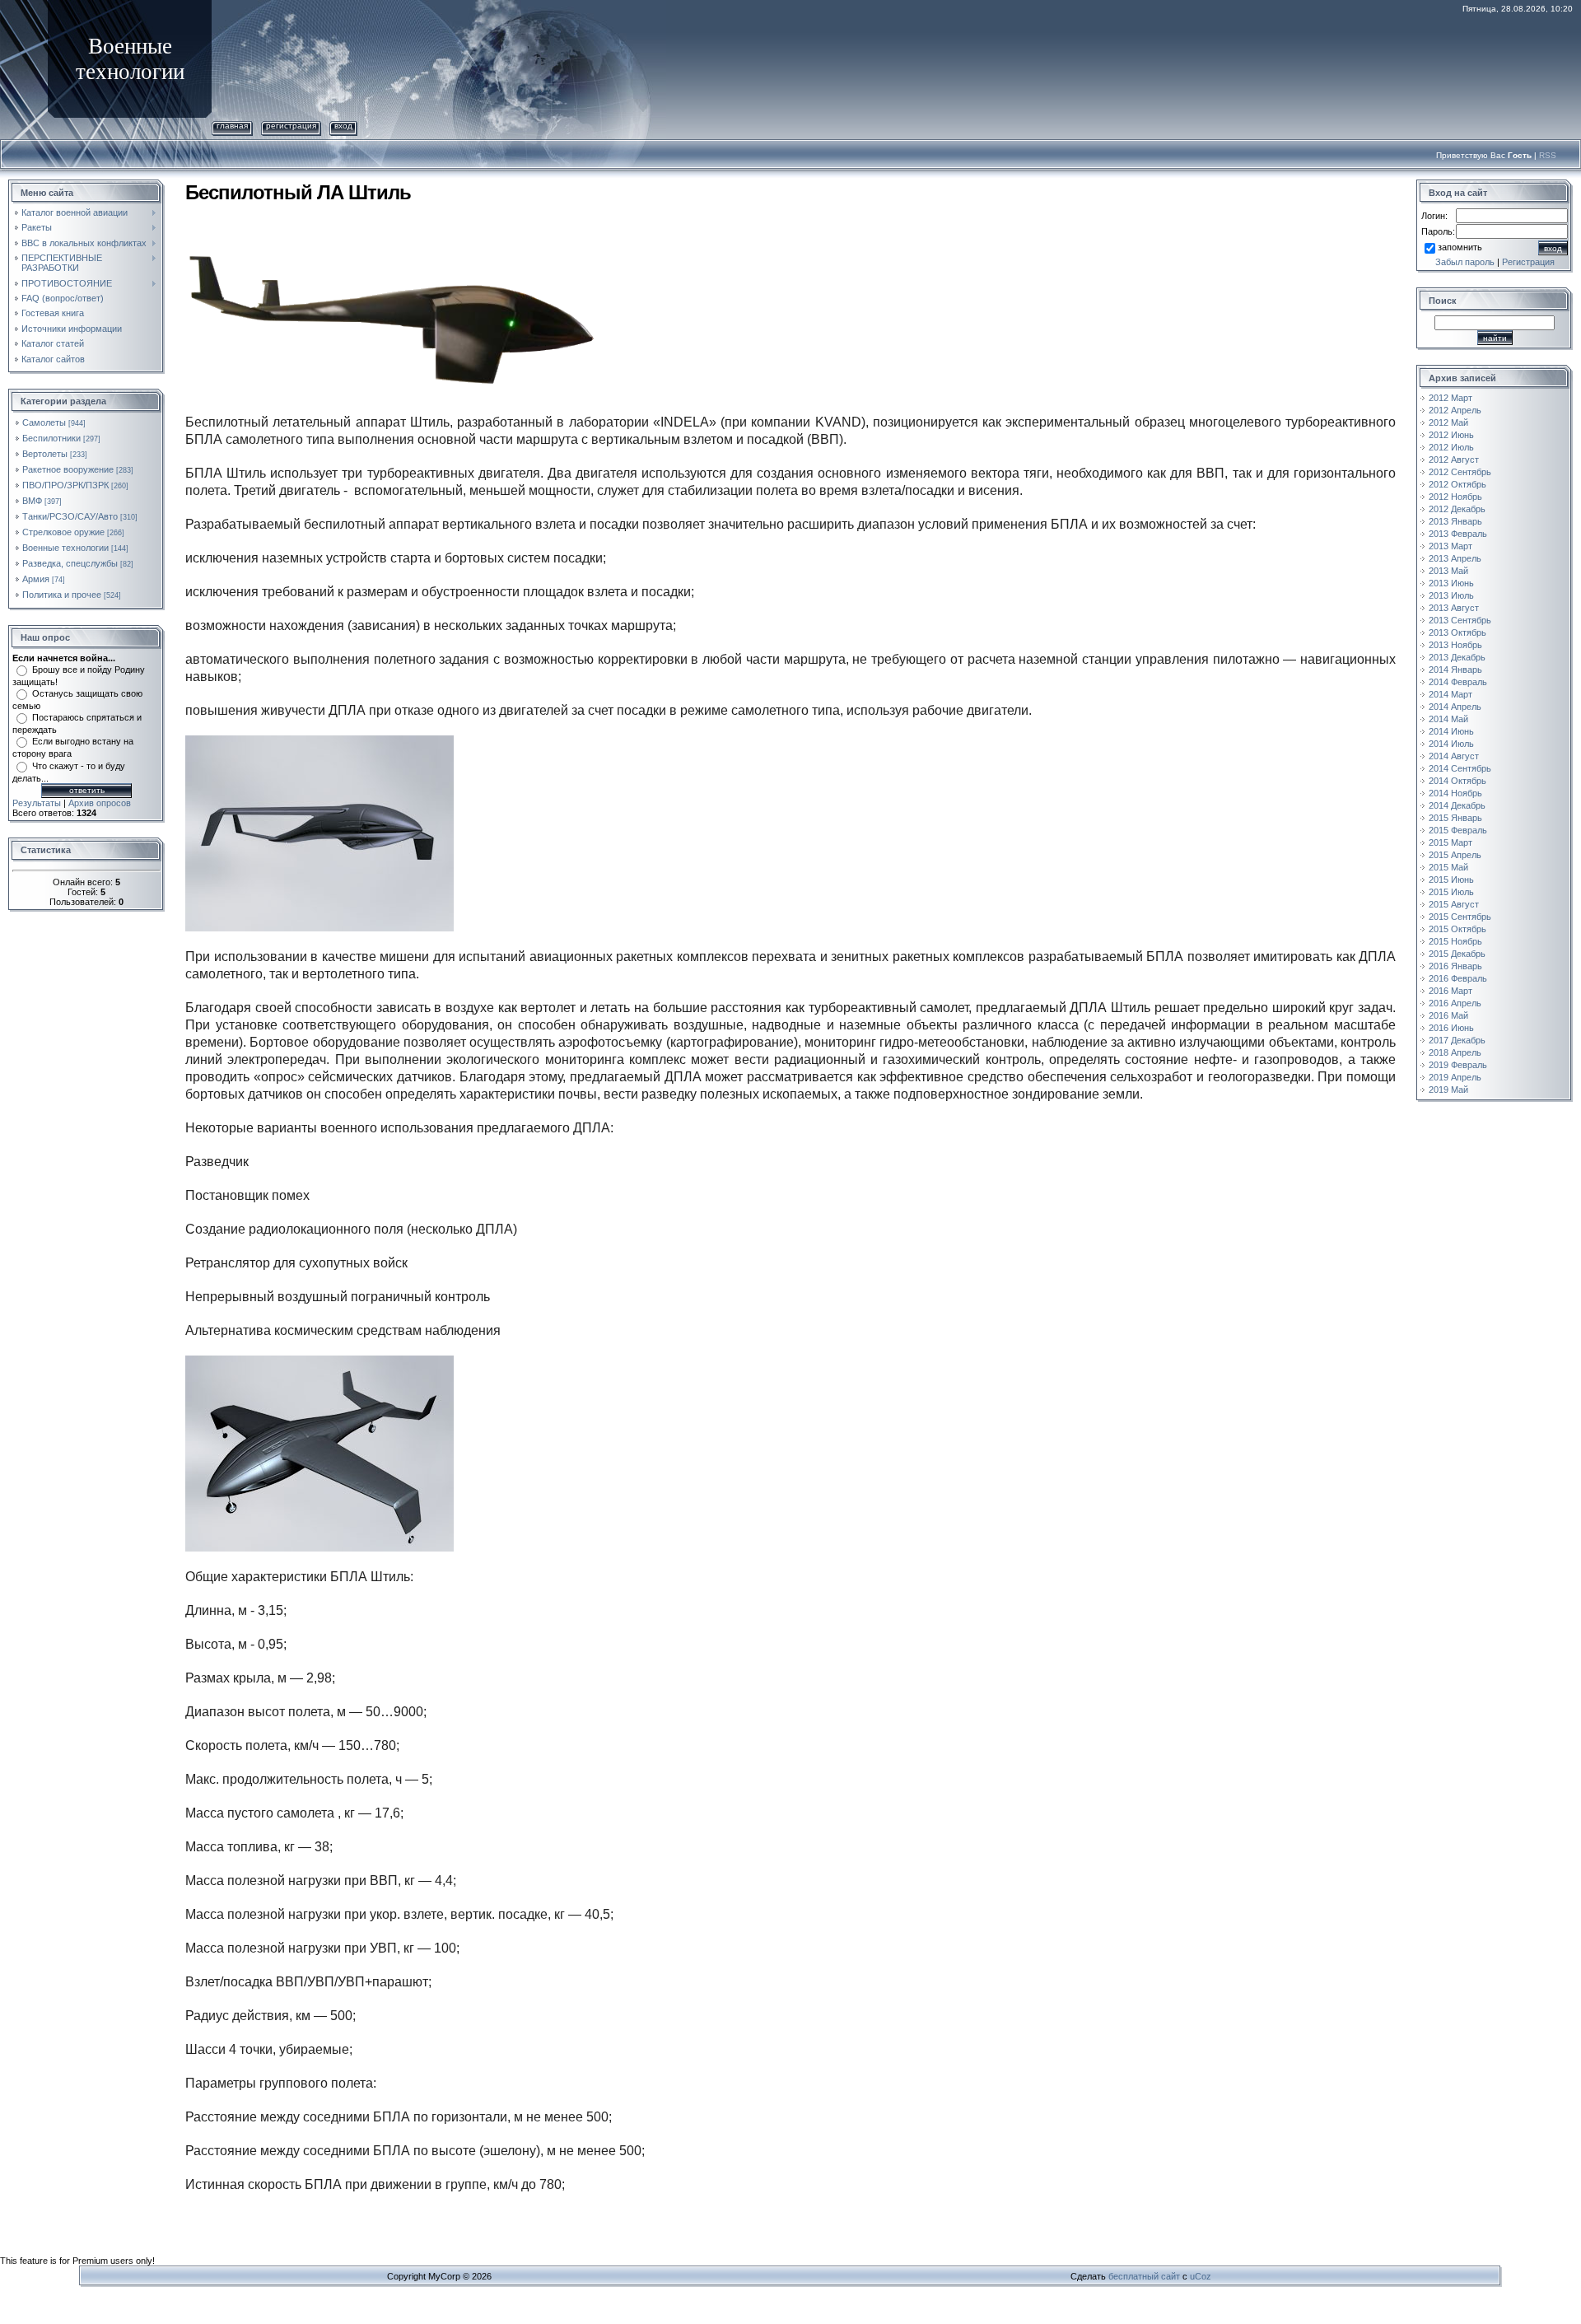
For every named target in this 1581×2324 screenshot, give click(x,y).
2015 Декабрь (1457, 954)
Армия (36, 579)
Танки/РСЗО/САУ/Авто (70, 516)
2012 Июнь (1451, 435)
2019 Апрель (1455, 1077)
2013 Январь (1455, 521)
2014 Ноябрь (1455, 793)
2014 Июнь (1451, 731)
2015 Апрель (1455, 855)
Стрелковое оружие (63, 532)
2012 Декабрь (1457, 509)
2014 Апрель (1455, 707)
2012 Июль (1451, 447)
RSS (1548, 155)
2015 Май (1448, 867)
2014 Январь (1455, 670)
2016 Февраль (1458, 978)
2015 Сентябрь (1460, 917)
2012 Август (1454, 460)
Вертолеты (45, 454)
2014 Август (1454, 756)
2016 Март (1450, 991)
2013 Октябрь (1457, 632)
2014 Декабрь (1457, 805)
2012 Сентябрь (1460, 472)
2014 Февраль (1458, 682)
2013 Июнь (1451, 583)
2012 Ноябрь (1455, 497)
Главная (232, 126)
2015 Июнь (1451, 880)
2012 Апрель (1455, 410)
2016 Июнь (1451, 1028)
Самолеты (44, 422)
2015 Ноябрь (1455, 941)
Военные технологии (65, 548)
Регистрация (291, 126)
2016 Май (1448, 1015)
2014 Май (1448, 719)
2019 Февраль (1458, 1065)
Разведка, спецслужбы (70, 563)
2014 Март (1450, 694)
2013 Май (1448, 571)
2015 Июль (1451, 892)
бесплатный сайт (1144, 2276)
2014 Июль (1451, 744)
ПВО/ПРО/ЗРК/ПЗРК (65, 485)
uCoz (1201, 2276)
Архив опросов (100, 803)
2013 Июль (1451, 595)
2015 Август (1454, 904)
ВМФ (32, 501)
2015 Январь (1455, 818)
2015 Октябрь (1457, 929)
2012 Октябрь (1457, 484)
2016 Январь (1455, 966)
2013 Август (1454, 608)
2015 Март (1450, 842)
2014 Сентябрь (1460, 768)
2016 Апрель (1455, 1003)
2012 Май (1448, 422)
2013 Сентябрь (1460, 620)
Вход (343, 126)
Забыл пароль (1465, 262)
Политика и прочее (62, 595)
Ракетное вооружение (68, 469)
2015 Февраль (1458, 830)
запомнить (1460, 247)
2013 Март (1450, 546)
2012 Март (1450, 398)
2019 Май (1448, 1090)
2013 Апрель (1455, 558)
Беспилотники (51, 438)
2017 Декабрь (1457, 1040)
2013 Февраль (1458, 534)
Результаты (37, 803)
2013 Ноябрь (1455, 645)
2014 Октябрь (1457, 781)
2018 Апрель (1455, 1052)
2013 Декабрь (1457, 657)
